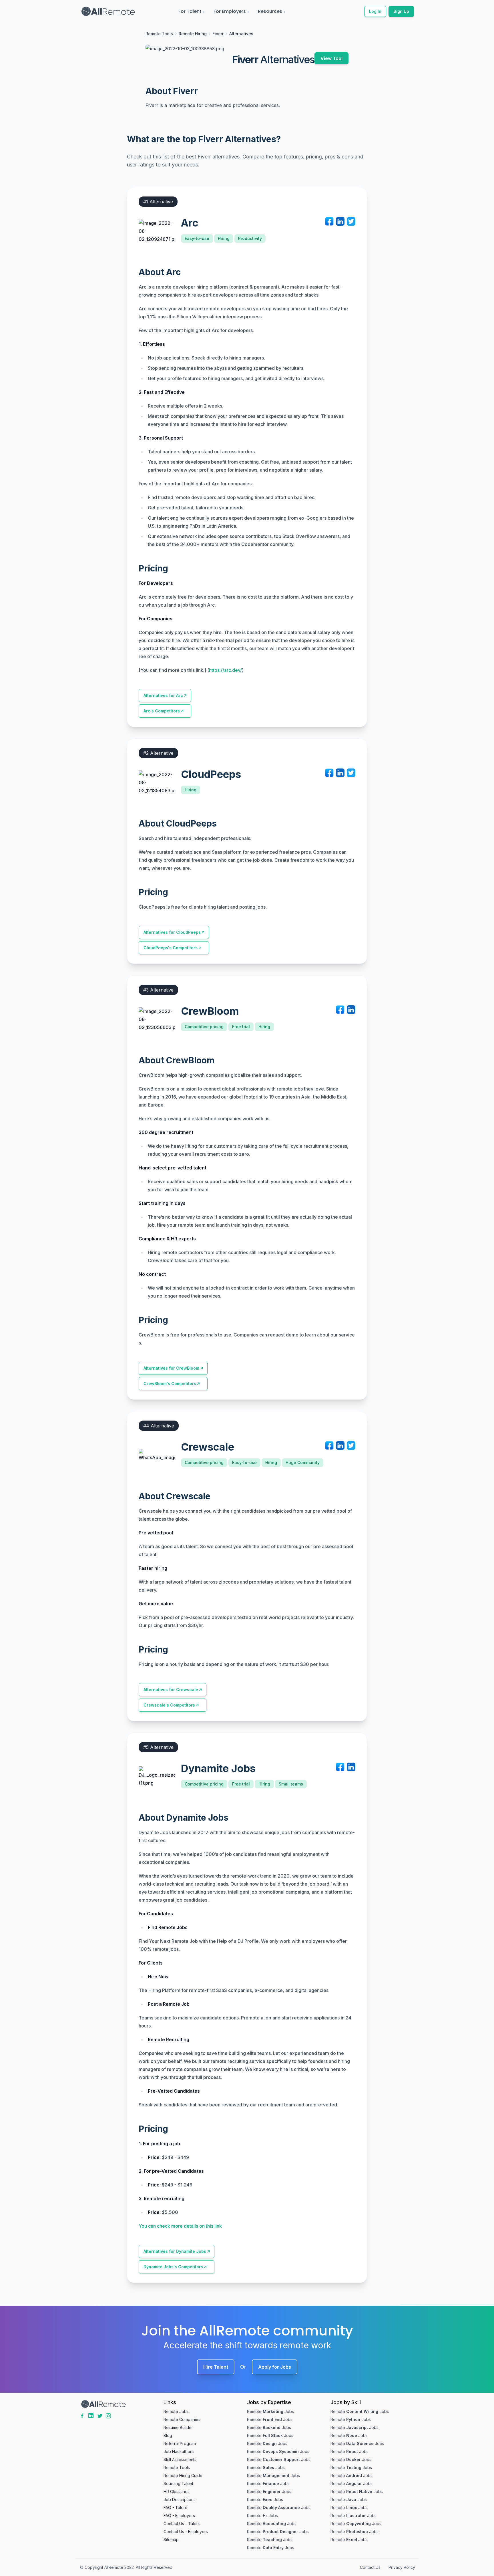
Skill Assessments (180, 2459)
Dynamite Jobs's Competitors (173, 2267)
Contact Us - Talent (182, 2524)
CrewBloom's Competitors (170, 1384)
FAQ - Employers (179, 2516)
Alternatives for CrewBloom (171, 1368)
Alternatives (241, 34)
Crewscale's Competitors (169, 1705)
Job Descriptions (180, 2499)
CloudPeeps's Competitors (171, 948)
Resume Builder (178, 2427)
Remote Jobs (176, 2411)
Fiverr (218, 34)
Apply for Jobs (275, 2367)
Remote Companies (182, 2419)
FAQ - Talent (175, 2508)
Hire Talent (216, 2367)
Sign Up (401, 11)
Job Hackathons (179, 2451)
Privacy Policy (402, 2567)
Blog (168, 2435)
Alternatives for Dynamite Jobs (175, 2251)
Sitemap (171, 2540)
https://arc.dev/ (225, 670)
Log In (375, 11)
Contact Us (370, 2567)
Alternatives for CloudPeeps (172, 932)
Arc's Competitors (162, 711)
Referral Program (180, 2443)
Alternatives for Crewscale (171, 1690)
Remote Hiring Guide (183, 2475)
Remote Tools (159, 34)
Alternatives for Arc (163, 695)
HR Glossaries (177, 2491)
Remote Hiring (193, 34)
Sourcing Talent (178, 2483)
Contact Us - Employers (186, 2532)
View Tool (331, 58)
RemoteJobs (270, 2411)
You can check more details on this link (180, 2226)
